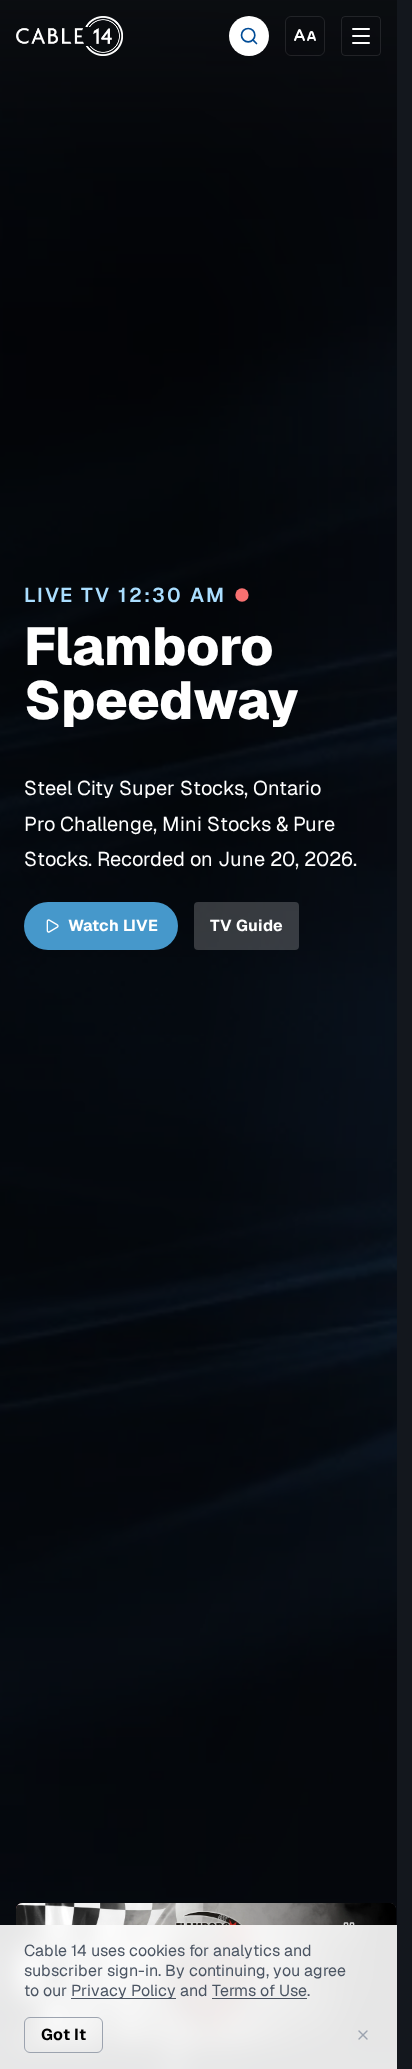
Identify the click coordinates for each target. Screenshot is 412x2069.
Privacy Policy (123, 1990)
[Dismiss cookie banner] (363, 2035)
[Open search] (249, 36)
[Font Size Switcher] (305, 36)
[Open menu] (361, 36)
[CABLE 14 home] (69, 36)
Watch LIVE (113, 927)
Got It (63, 2034)
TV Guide (246, 927)
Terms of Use (259, 1990)
